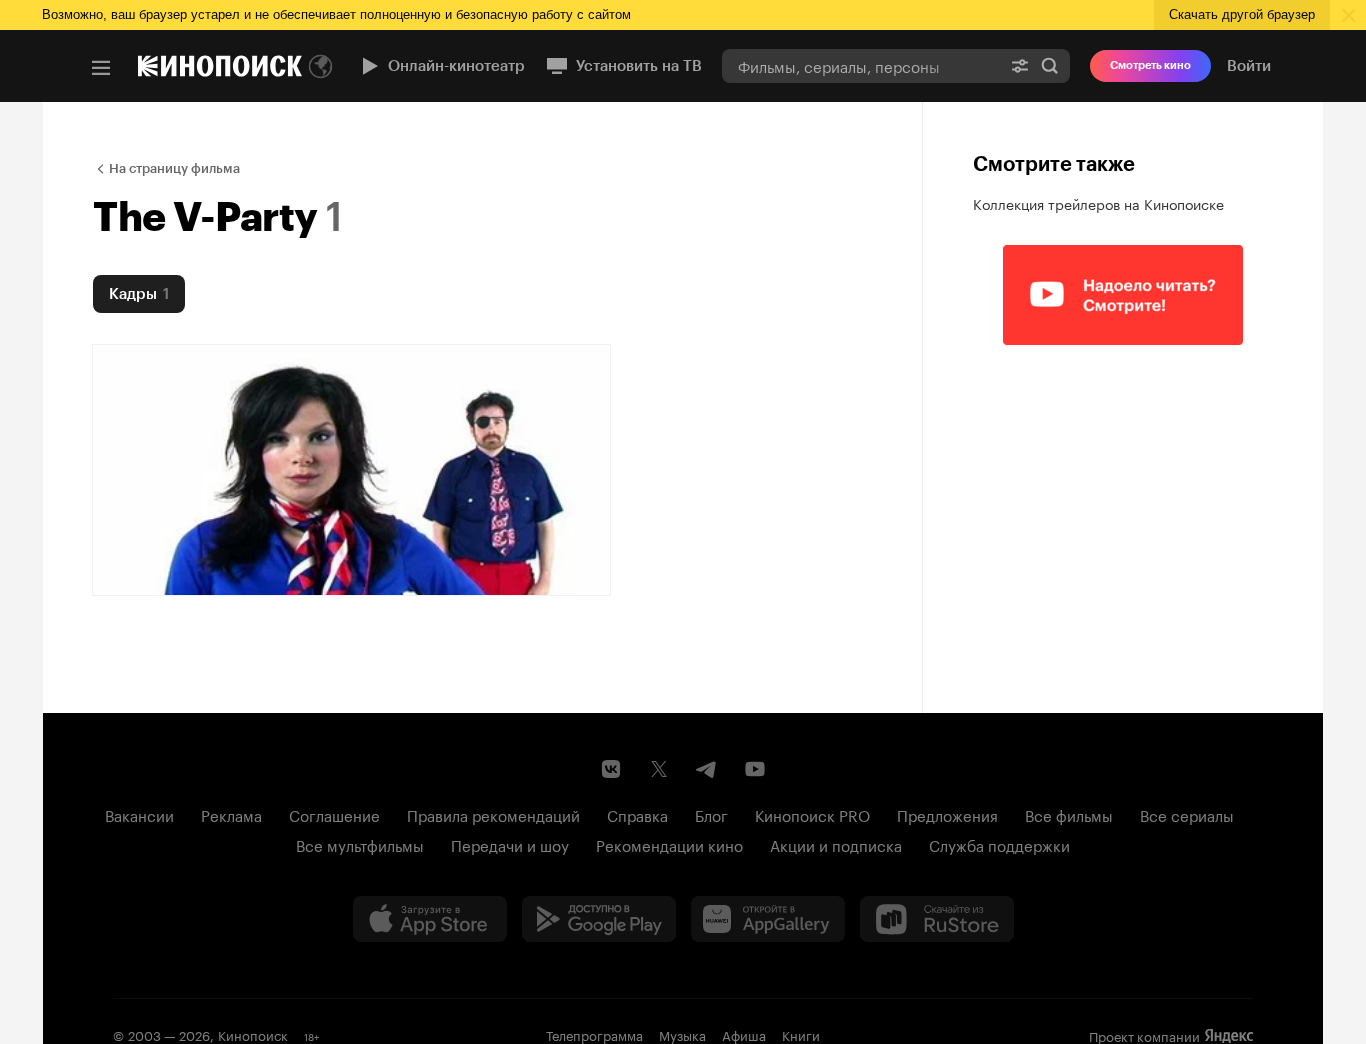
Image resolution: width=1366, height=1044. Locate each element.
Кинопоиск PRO (812, 814)
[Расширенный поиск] (1020, 65)
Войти (1249, 66)
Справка (637, 814)
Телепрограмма (594, 1034)
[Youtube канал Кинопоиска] (755, 769)
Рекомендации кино (669, 844)
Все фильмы (1069, 814)
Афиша (744, 1034)
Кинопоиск (253, 1034)
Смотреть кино (1150, 65)
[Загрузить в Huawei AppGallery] (768, 919)
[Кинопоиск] (220, 66)
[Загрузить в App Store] (430, 919)
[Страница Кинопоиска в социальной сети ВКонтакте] (611, 769)
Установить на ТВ (639, 66)
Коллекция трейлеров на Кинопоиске (1098, 203)
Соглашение (334, 814)
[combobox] (861, 65)
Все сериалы (1187, 814)
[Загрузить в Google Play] (599, 919)
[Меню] (101, 68)
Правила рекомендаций (493, 814)
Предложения (947, 814)
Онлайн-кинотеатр (456, 66)
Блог (711, 814)
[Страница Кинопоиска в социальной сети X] (659, 769)
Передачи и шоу (510, 844)
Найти (1050, 65)
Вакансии (139, 814)
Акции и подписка (836, 844)
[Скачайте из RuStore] (937, 919)
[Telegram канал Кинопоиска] (707, 769)
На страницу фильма (174, 168)
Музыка (682, 1034)
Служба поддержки (999, 844)
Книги (801, 1034)
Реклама (231, 814)
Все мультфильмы (360, 844)
